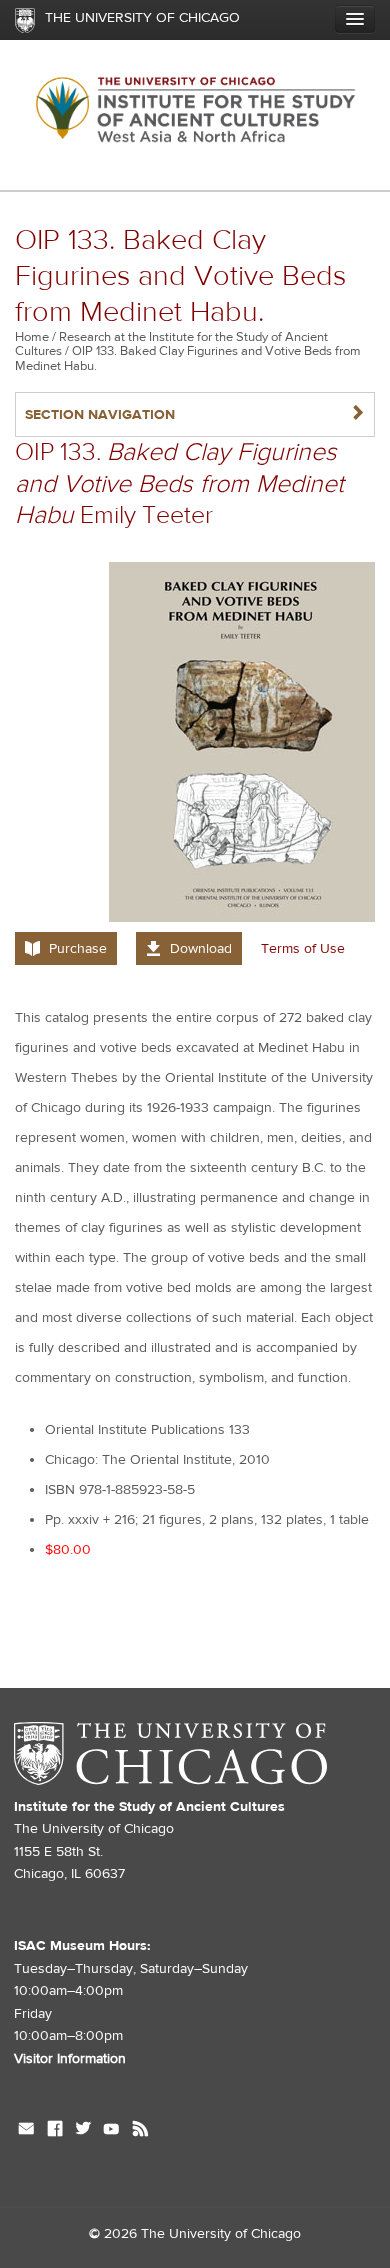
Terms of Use (303, 949)
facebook (55, 2131)
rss (140, 2131)
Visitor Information (70, 2059)
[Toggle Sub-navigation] (355, 19)
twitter (83, 2131)
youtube (111, 2131)
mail (26, 2131)
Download (201, 949)
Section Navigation (195, 414)
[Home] (195, 114)
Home (32, 337)
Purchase (78, 949)
